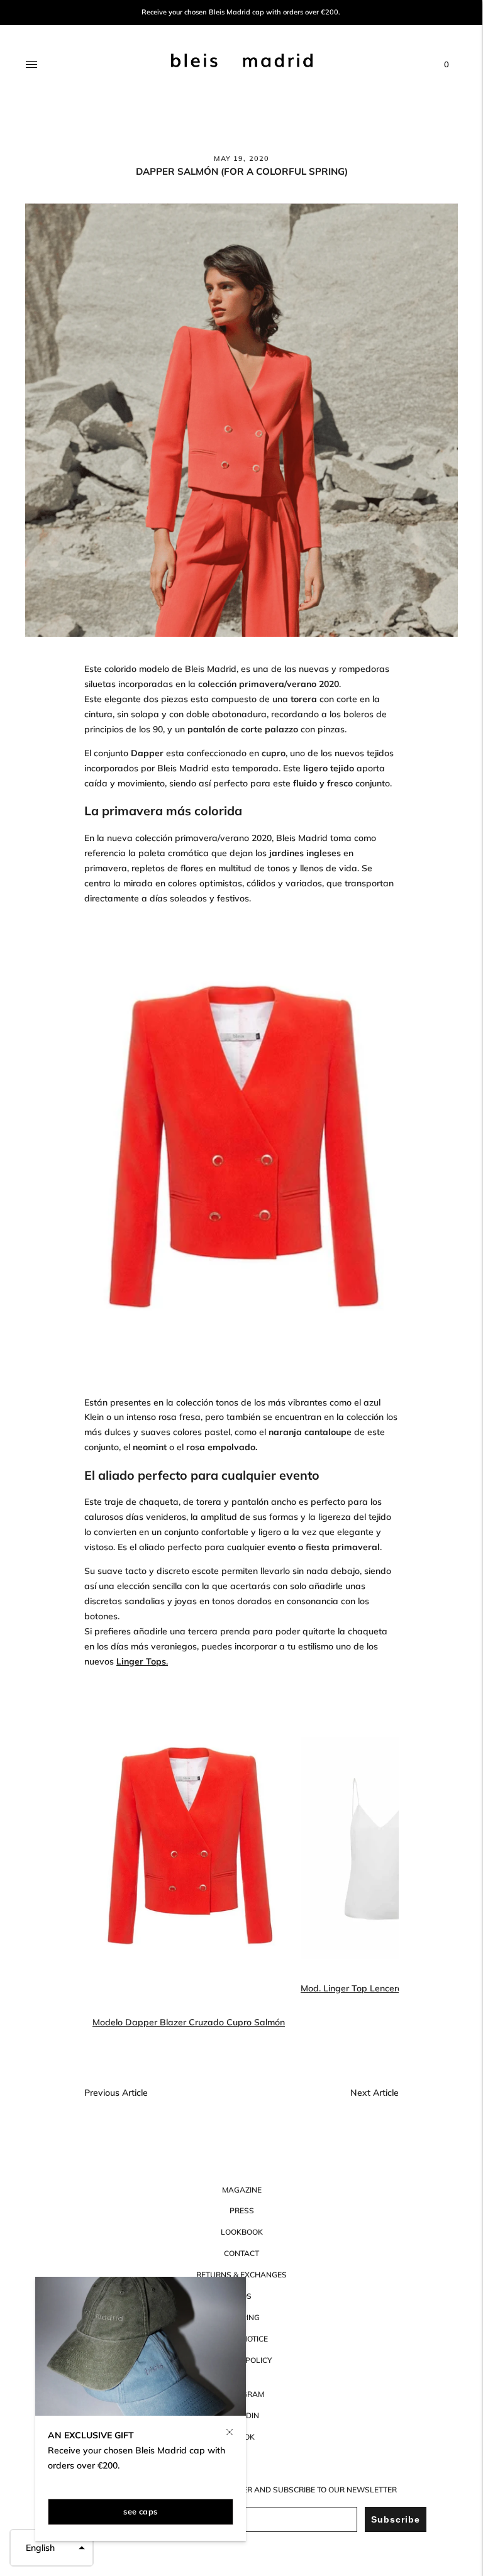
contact (241, 2253)
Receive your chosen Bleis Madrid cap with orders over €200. (241, 12)
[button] (52, 2548)
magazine (242, 2190)
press (242, 2210)
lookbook (242, 2232)
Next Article (375, 2093)
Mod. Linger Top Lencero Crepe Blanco (382, 1988)
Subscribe (396, 2519)
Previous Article (116, 2093)
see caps (140, 2511)
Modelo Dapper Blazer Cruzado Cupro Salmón (189, 2022)
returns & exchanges (241, 2275)
